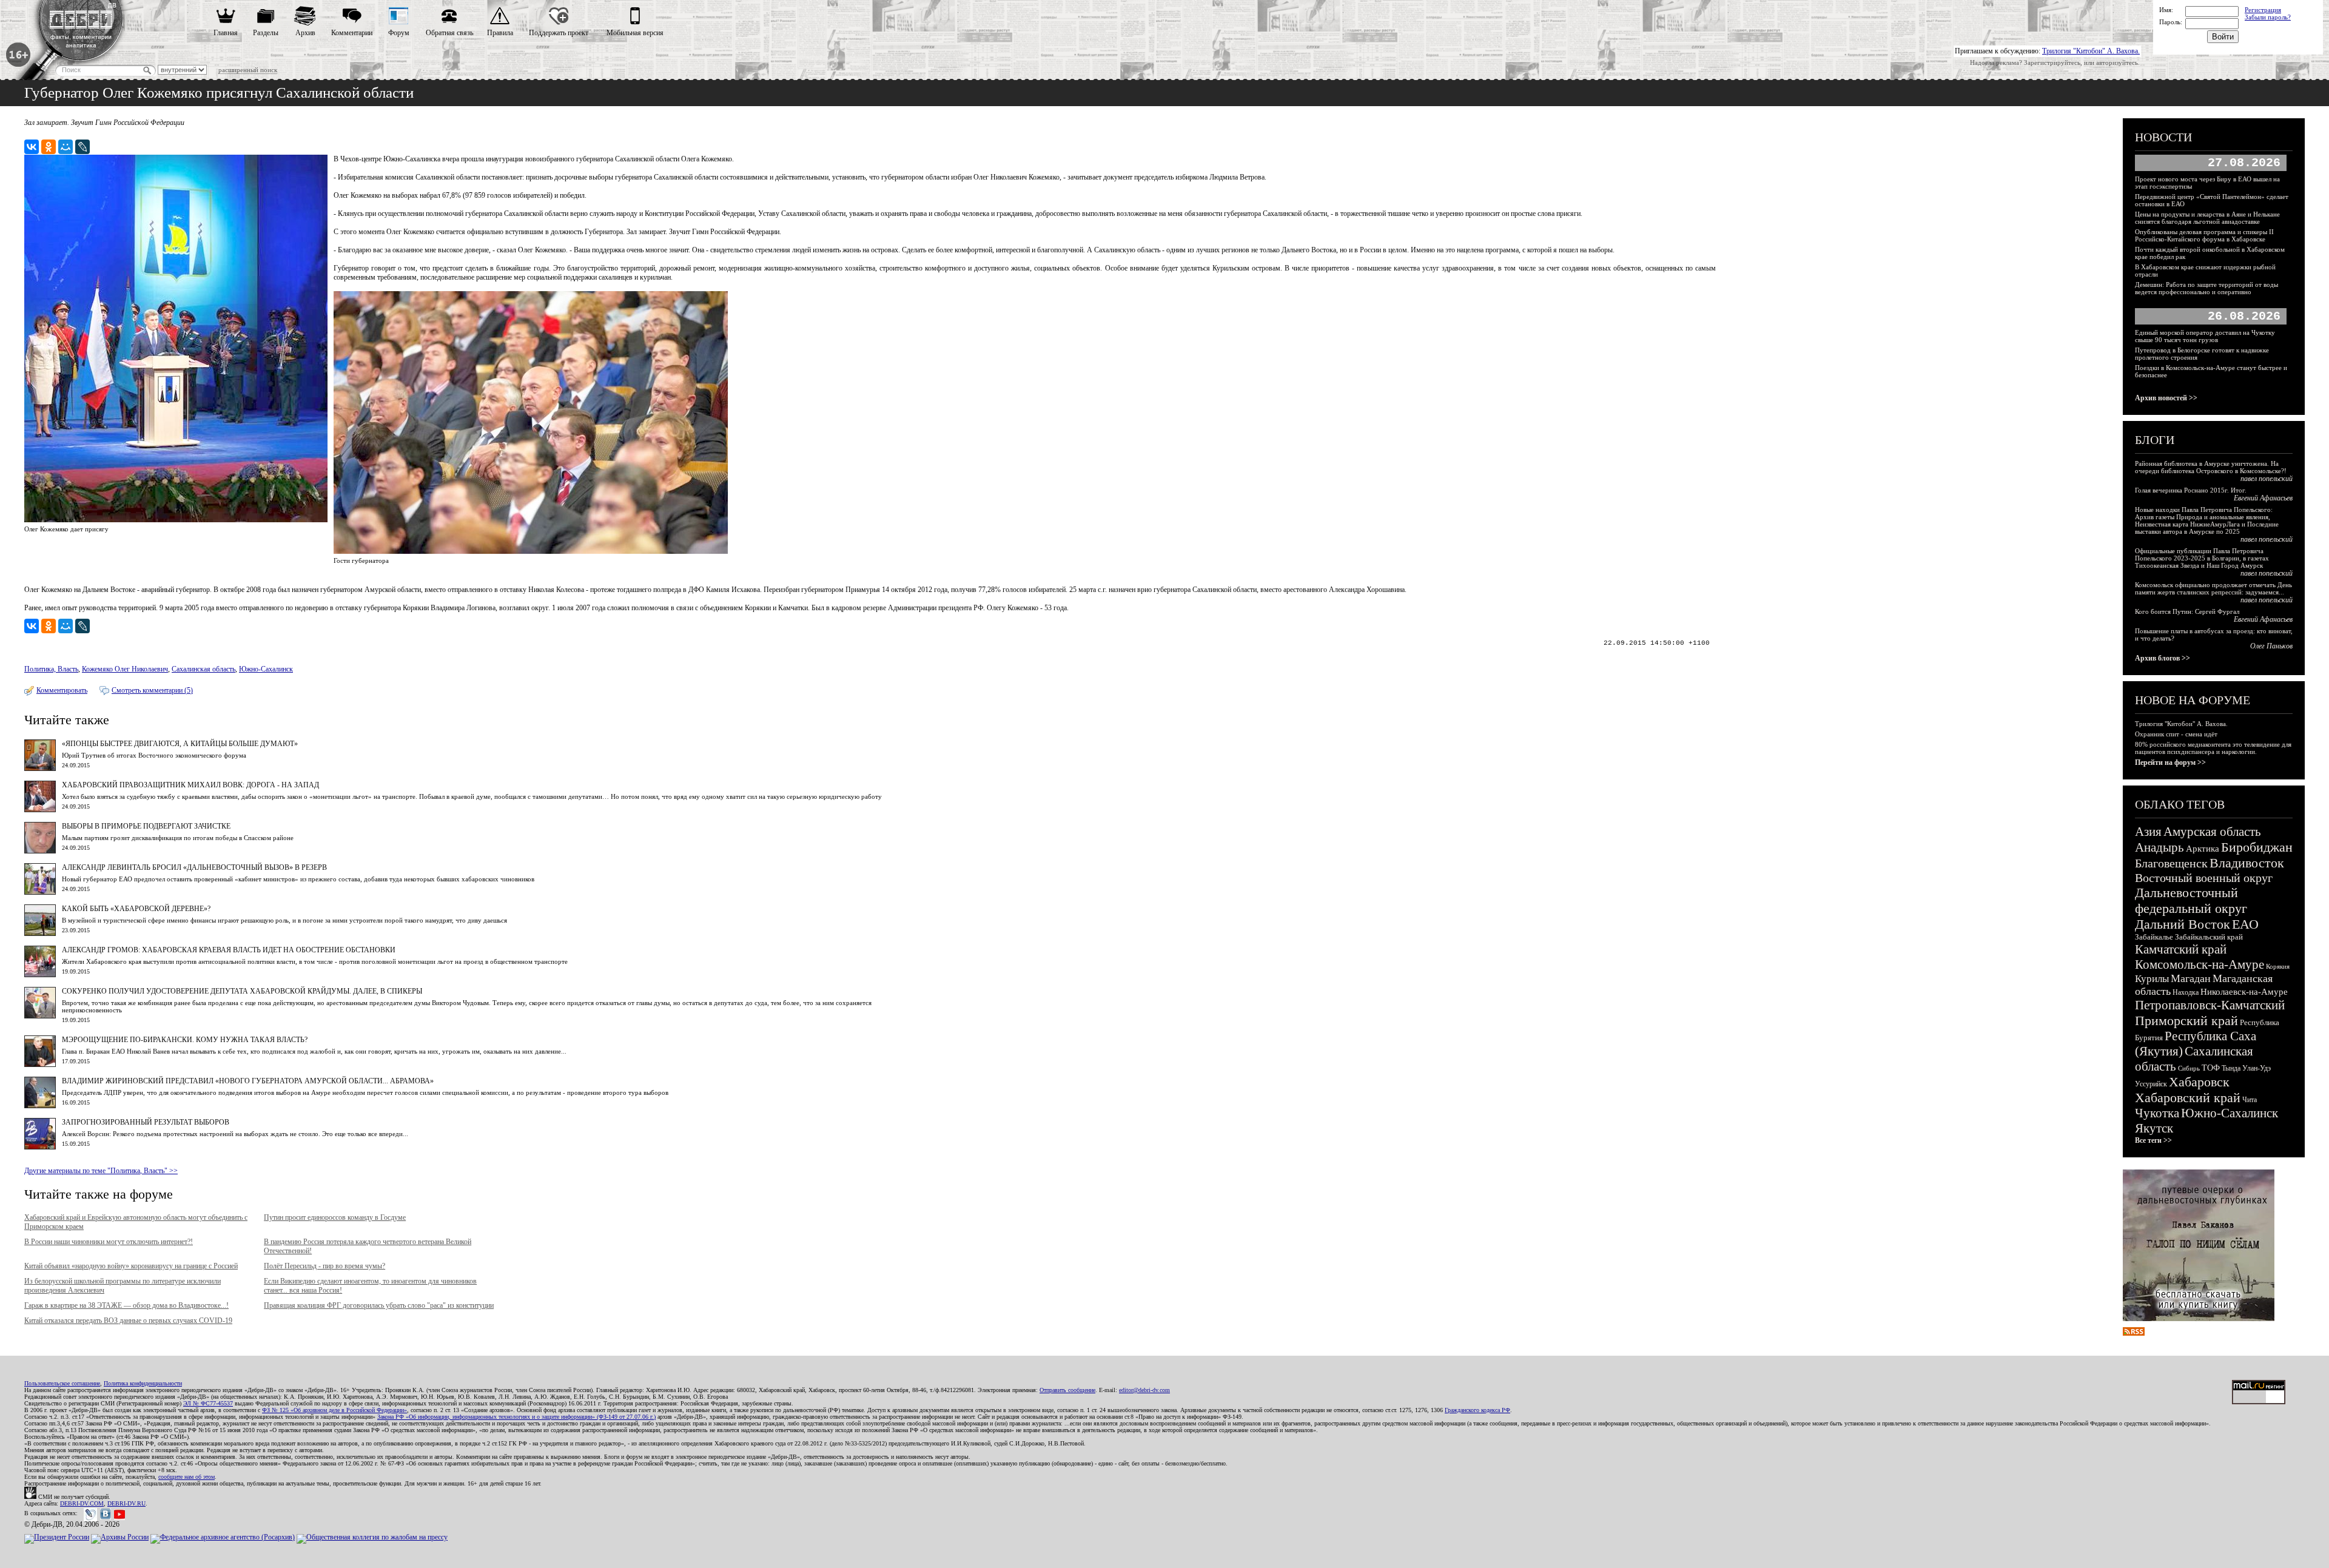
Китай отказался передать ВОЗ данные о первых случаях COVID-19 (128, 1321)
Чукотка (2157, 1113)
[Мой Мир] (66, 147)
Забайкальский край (2209, 937)
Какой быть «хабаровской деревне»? (136, 909)
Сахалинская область (203, 669)
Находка (2186, 992)
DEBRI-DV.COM (82, 1503)
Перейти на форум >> (2170, 762)
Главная (226, 33)
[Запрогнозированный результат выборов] (40, 1147)
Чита (2250, 1100)
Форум (399, 33)
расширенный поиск (248, 70)
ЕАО (2245, 924)
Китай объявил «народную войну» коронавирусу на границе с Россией (131, 1266)
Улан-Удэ (2257, 1068)
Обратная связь (449, 33)
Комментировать (62, 690)
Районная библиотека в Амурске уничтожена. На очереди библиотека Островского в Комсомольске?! (2211, 467)
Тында (2231, 1068)
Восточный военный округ (2204, 878)
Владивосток (2247, 863)
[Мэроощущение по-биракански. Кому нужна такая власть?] (40, 1065)
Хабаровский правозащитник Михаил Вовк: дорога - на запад (190, 785)
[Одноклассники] (49, 147)
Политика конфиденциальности (143, 1383)
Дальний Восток (2183, 924)
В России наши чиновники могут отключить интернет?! (109, 1242)
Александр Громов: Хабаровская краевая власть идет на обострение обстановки (229, 950)
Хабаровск (2199, 1082)
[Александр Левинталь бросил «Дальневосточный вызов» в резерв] (40, 892)
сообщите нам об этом (187, 1477)
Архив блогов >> (2163, 658)
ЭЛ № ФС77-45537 (208, 1403)
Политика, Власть (51, 669)
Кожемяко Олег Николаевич (125, 669)
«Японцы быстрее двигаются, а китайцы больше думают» (180, 744)
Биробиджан (2257, 847)
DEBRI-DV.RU (126, 1503)
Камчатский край (2181, 949)
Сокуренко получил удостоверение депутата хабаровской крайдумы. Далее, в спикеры (242, 991)
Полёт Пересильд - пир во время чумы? (324, 1266)
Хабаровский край (2188, 1098)
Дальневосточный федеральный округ (2191, 900)
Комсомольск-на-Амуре (2200, 964)
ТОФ (2211, 1068)
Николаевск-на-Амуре (2244, 992)
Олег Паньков (2271, 646)
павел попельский (2267, 479)
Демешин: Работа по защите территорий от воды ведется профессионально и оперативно (2206, 288)
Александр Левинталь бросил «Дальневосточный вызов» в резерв (194, 867)
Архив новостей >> (2166, 398)
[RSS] (2134, 1333)
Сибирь (2189, 1068)
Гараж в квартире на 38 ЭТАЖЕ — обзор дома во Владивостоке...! (126, 1305)
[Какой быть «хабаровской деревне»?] (40, 934)
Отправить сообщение (1067, 1390)
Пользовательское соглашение (62, 1383)
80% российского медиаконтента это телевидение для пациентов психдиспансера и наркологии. (2213, 748)
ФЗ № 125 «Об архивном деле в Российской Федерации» (334, 1410)
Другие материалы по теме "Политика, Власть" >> (101, 1171)
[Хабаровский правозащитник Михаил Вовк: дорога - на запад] (40, 810)
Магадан (2191, 978)
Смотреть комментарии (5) (152, 690)
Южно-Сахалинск (266, 669)
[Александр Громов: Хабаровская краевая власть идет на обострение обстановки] (40, 975)
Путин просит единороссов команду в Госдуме (335, 1217)
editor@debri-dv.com (1144, 1390)
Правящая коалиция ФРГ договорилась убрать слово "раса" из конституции (379, 1305)
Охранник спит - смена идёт (2176, 734)
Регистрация (2263, 10)
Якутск (2154, 1128)
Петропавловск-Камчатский (2210, 1005)
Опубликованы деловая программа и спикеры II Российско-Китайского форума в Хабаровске (2204, 235)
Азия (2148, 832)
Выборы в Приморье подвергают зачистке (146, 826)
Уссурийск (2151, 1084)
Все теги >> (2153, 1140)
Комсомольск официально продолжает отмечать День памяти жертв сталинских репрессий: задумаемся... (2213, 588)
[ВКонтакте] (32, 147)
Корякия (2278, 966)
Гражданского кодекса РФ (1477, 1410)
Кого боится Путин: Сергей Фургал (2187, 611)
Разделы (266, 33)
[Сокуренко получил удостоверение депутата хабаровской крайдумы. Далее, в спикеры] (40, 1016)
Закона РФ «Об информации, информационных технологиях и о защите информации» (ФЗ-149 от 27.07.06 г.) (516, 1417)
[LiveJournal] (82, 147)
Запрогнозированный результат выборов (146, 1122)
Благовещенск (2171, 863)
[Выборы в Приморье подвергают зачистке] (40, 851)
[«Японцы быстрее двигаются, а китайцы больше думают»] (40, 769)
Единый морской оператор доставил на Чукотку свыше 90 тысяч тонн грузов (2205, 336)
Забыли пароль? (2268, 17)
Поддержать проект (559, 33)
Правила (500, 33)
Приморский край (2186, 1021)
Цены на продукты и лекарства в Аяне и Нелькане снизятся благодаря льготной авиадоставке (2207, 218)
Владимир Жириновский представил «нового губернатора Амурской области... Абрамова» (248, 1081)
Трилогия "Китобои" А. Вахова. (2091, 51)
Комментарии (352, 33)
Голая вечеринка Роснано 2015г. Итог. (2191, 490)
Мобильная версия (635, 33)
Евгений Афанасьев (2263, 498)
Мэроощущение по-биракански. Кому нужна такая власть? (185, 1040)
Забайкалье (2154, 937)
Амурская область (2212, 832)
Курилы (2152, 979)
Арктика (2203, 849)
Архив (305, 33)
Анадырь (2159, 847)
